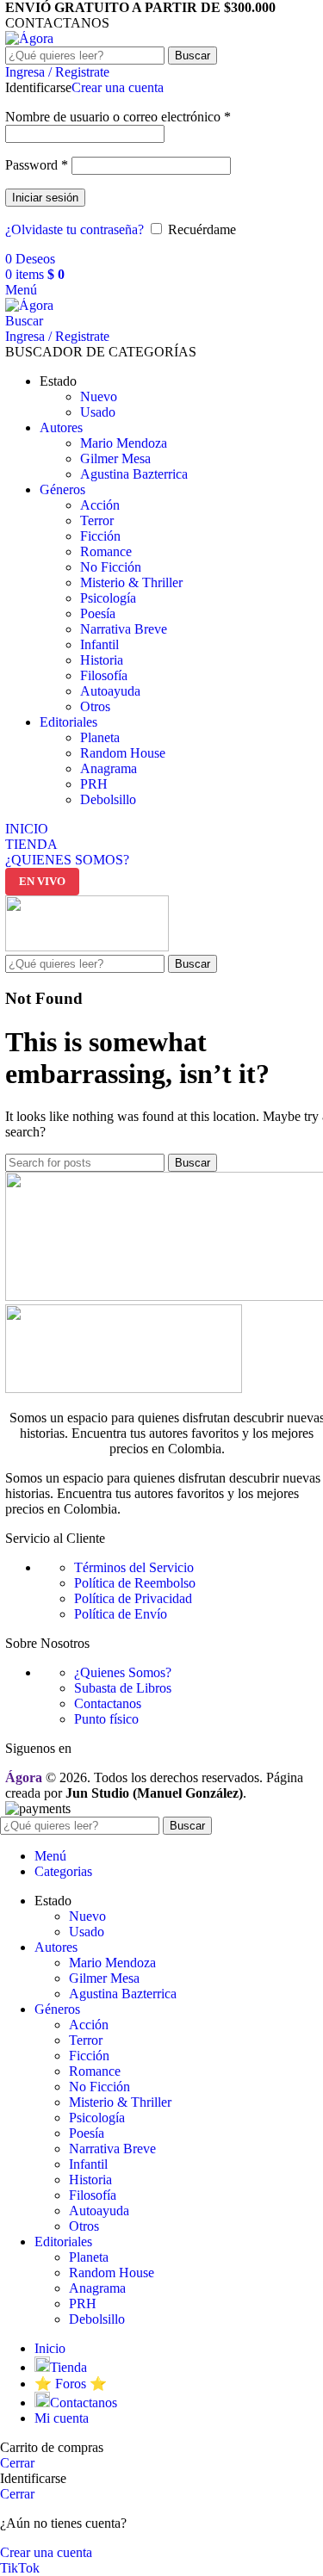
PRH (94, 784)
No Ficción (111, 567)
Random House (123, 753)
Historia (102, 660)
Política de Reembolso (135, 1583)
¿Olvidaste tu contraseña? (75, 229)
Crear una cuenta (118, 87)
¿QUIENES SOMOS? (67, 860)
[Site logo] (29, 38)
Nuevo (99, 396)
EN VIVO (42, 881)
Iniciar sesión (45, 198)
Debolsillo (108, 799)
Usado (98, 412)
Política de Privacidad (133, 1598)
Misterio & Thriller (131, 582)
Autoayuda (110, 691)
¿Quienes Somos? (123, 1672)
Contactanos (108, 1703)
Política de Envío (121, 1614)
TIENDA (31, 844)
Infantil (99, 644)
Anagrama (109, 768)
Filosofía (104, 675)
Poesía (98, 613)
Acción (100, 505)
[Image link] (124, 1388)
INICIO (27, 829)
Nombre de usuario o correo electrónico (118, 117)
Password (37, 165)
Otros (95, 706)
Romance (106, 551)
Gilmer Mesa (115, 458)
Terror (97, 520)
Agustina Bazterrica (134, 474)
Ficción (100, 536)
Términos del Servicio (134, 1567)
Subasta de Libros (123, 1688)
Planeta (100, 737)
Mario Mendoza (124, 443)
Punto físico (106, 1719)
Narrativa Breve (124, 629)
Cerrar (17, 2463)
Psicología (108, 598)
